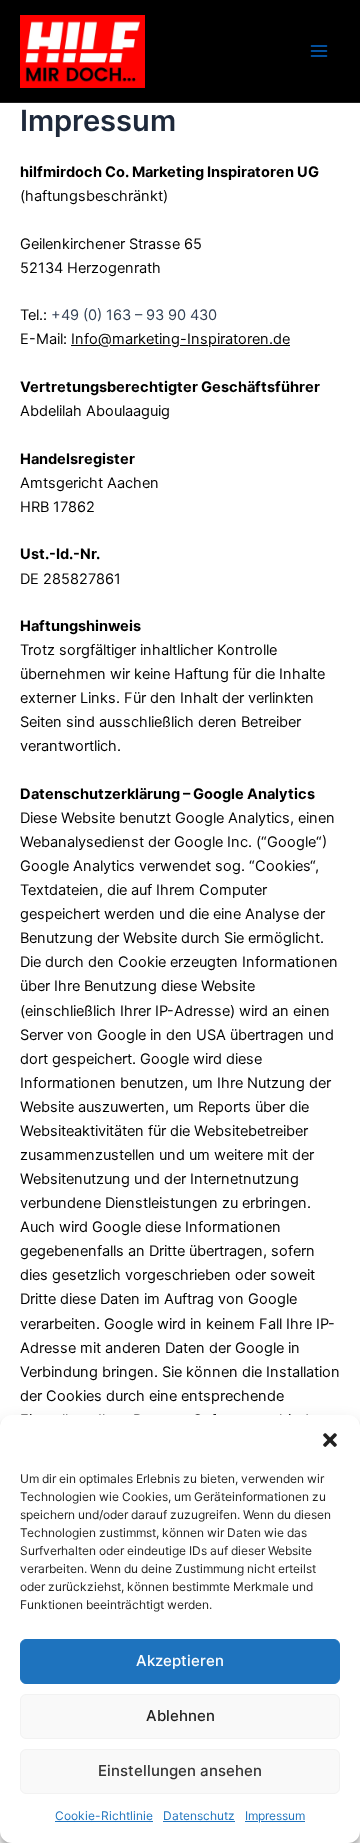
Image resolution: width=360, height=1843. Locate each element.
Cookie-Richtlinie (104, 1815)
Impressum (275, 1815)
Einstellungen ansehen (180, 1770)
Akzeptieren (180, 1660)
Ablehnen (180, 1715)
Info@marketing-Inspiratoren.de (180, 339)
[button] (330, 1440)
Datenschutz (199, 1815)
